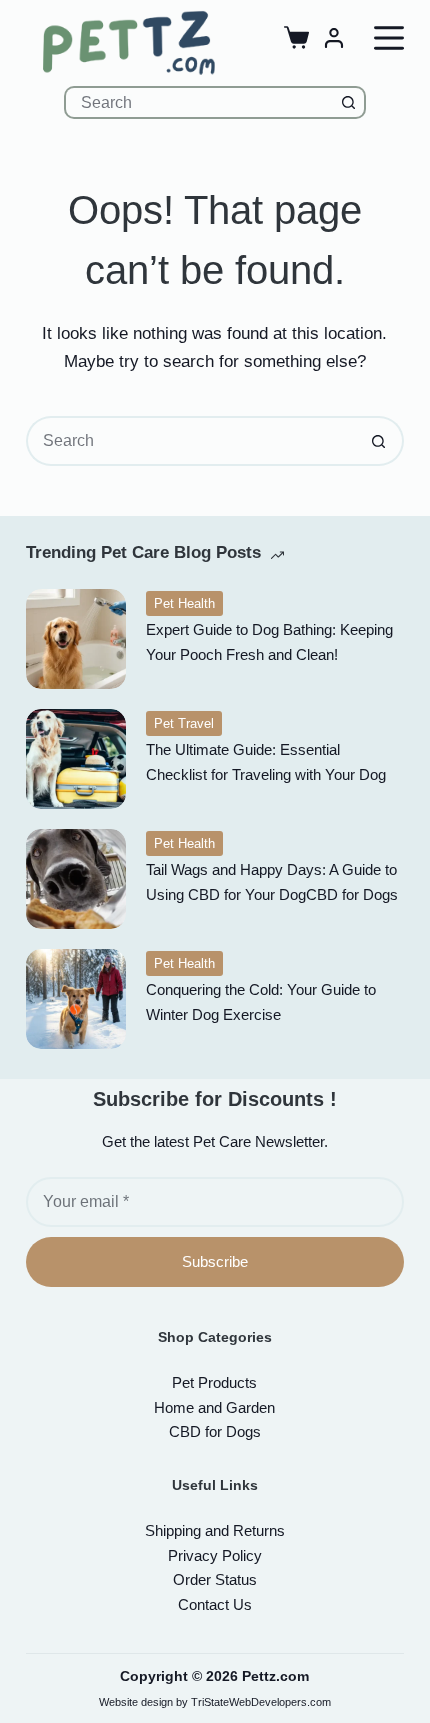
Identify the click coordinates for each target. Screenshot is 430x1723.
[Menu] (389, 38)
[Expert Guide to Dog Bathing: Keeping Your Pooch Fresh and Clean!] (76, 639)
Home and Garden (214, 1407)
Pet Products (214, 1382)
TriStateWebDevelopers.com (261, 1702)
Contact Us (215, 1604)
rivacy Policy (215, 1555)
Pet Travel (184, 723)
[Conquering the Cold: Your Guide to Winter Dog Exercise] (76, 999)
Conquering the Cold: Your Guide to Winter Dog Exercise (261, 1002)
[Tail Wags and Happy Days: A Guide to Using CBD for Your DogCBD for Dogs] (76, 879)
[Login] (334, 38)
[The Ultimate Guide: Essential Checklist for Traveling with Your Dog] (76, 759)
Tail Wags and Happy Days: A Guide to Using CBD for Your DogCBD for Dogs (272, 882)
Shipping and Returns (215, 1530)
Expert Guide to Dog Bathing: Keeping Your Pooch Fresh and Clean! (269, 642)
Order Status (215, 1579)
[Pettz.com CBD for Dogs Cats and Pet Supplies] (129, 42)
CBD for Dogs (215, 1431)
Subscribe (215, 1261)
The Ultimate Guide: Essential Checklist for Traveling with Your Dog (266, 762)
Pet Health (184, 603)
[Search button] (349, 102)
